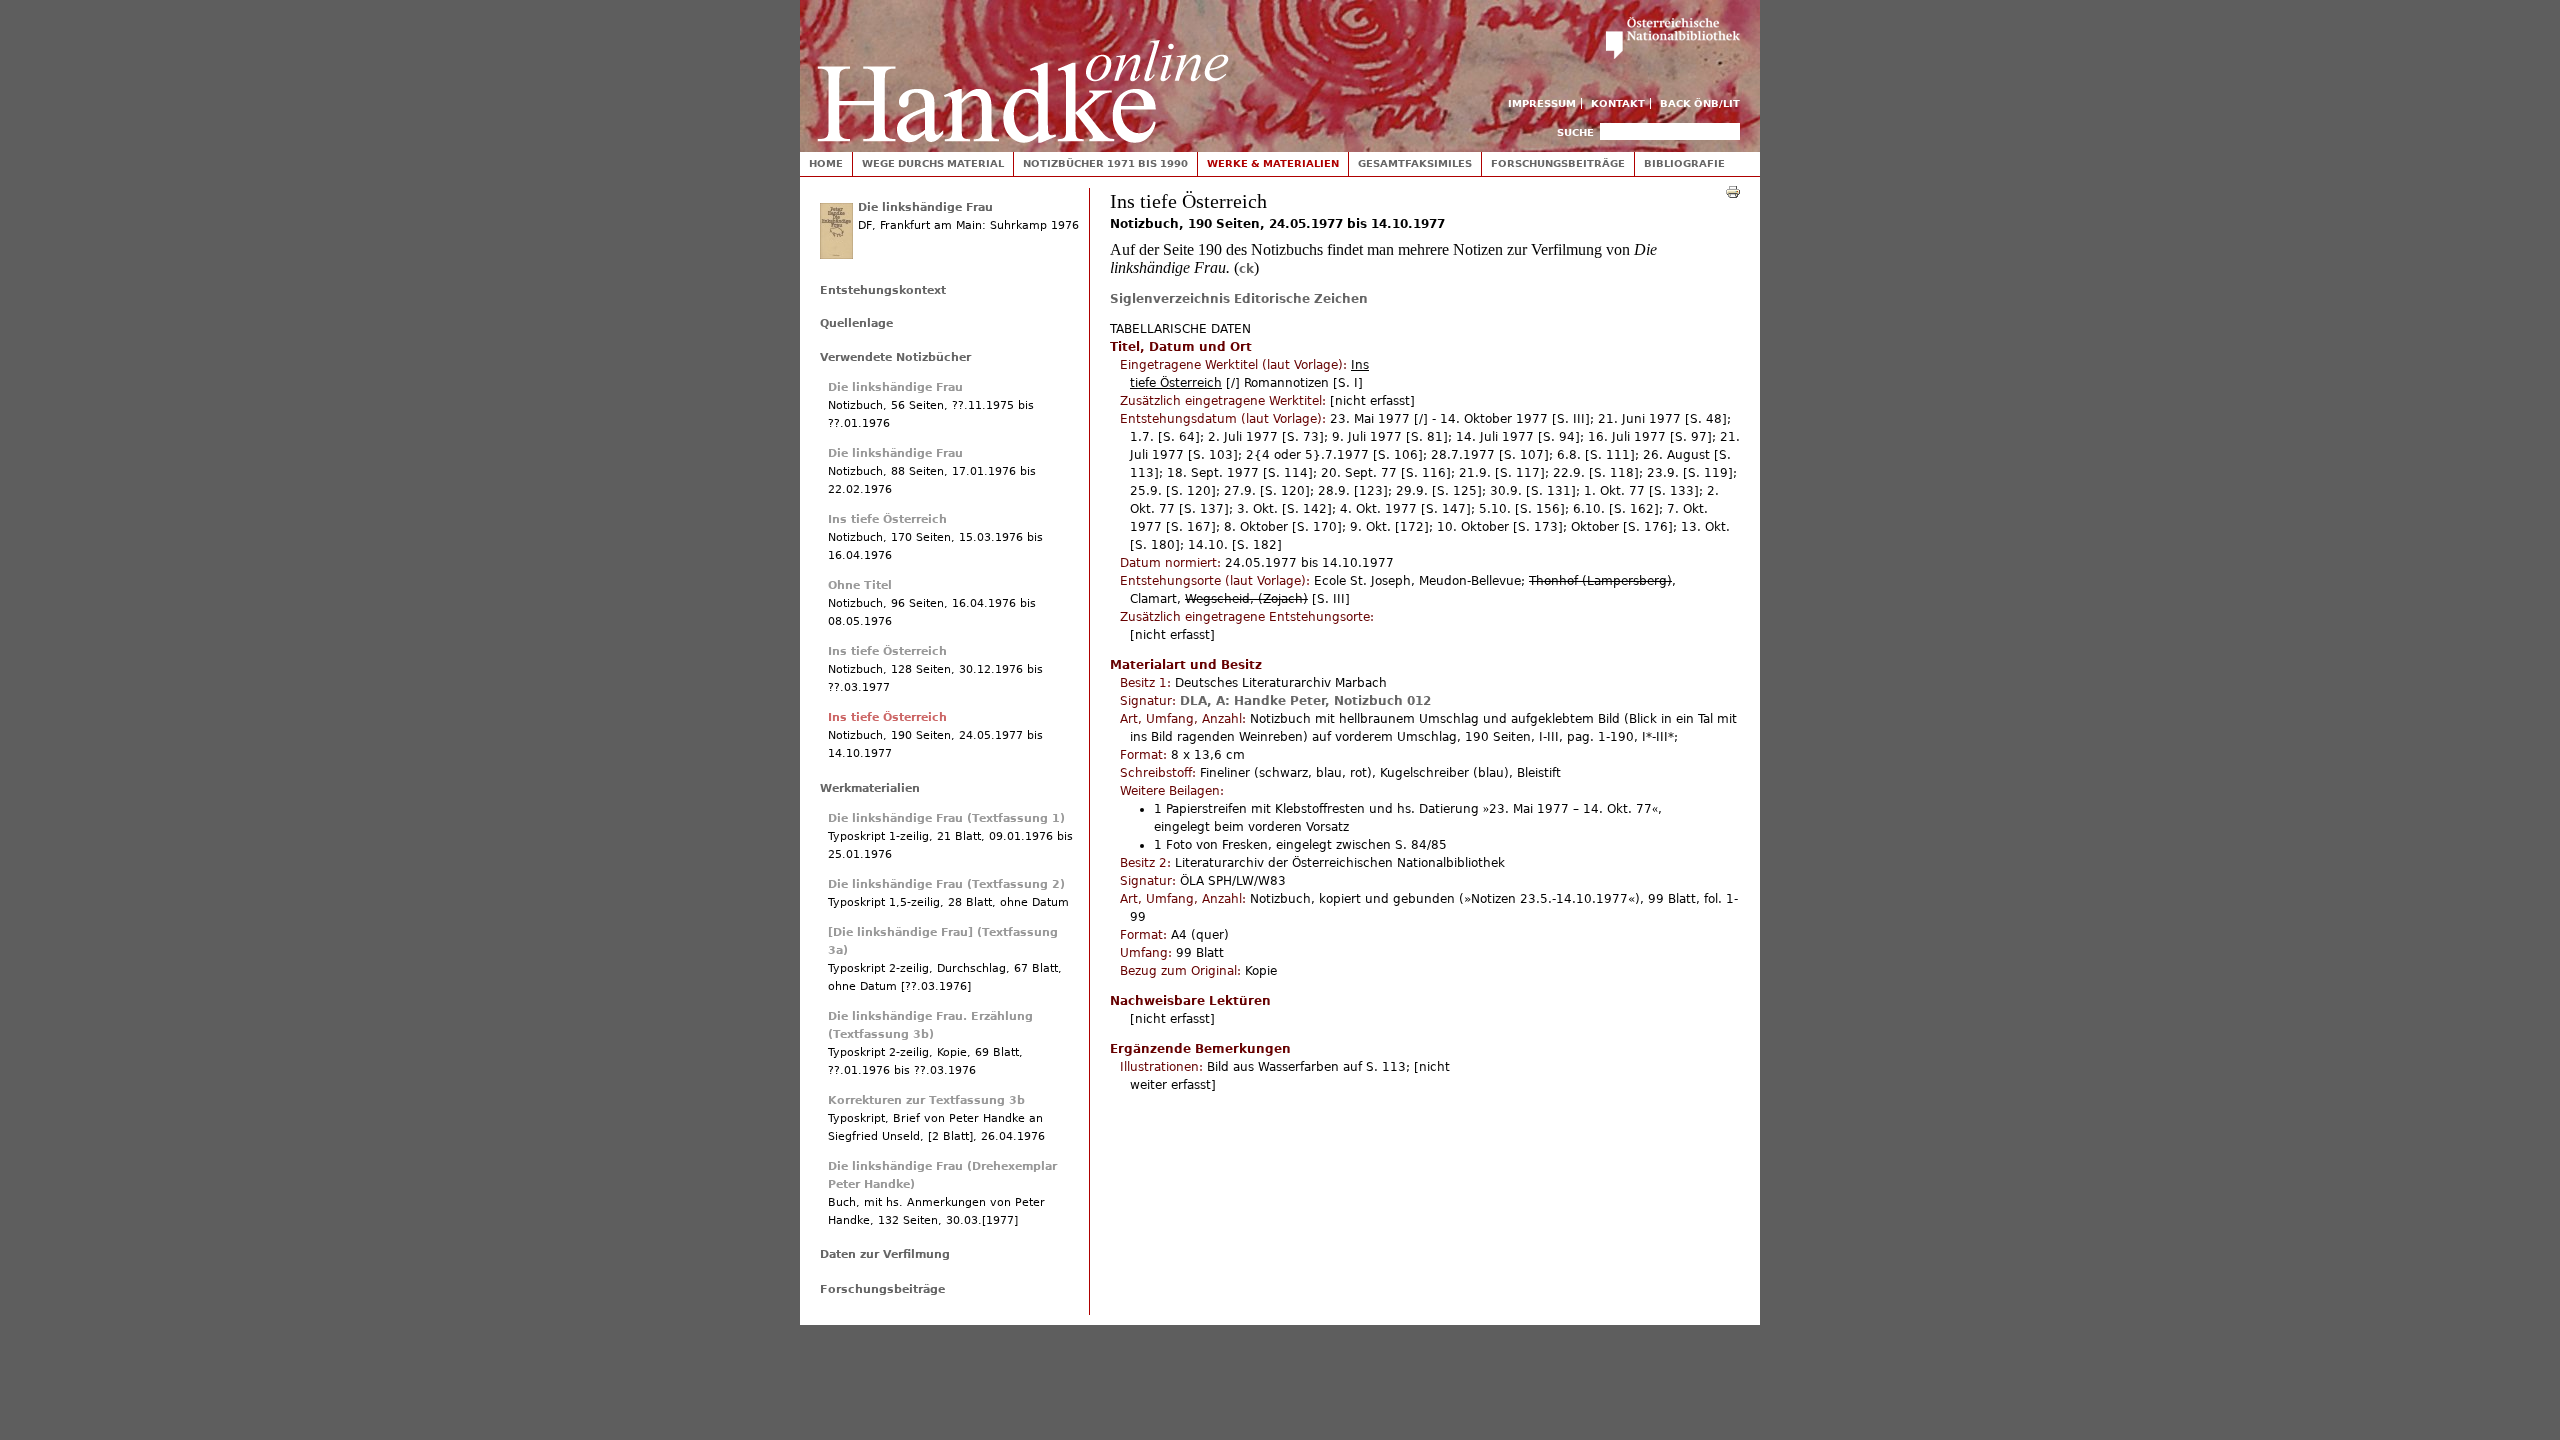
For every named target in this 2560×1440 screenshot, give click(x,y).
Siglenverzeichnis (1170, 299)
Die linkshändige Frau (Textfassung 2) (946, 884)
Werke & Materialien (1273, 163)
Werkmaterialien (870, 788)
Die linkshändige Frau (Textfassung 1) (946, 818)
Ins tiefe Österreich (887, 519)
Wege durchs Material (933, 163)
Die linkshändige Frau (925, 207)
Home (826, 163)
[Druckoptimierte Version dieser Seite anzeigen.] (1733, 191)
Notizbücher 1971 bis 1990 (1105, 163)
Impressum (1542, 103)
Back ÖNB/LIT (1700, 103)
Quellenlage (856, 323)
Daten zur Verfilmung (885, 1254)
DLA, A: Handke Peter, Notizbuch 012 (1305, 701)
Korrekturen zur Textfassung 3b (926, 1100)
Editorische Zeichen (1301, 299)
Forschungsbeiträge (1558, 163)
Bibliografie (1684, 163)
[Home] (1023, 71)
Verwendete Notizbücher (895, 357)
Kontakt (1618, 103)
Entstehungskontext (883, 290)
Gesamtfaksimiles (1415, 163)
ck (1246, 269)
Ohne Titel (860, 585)
